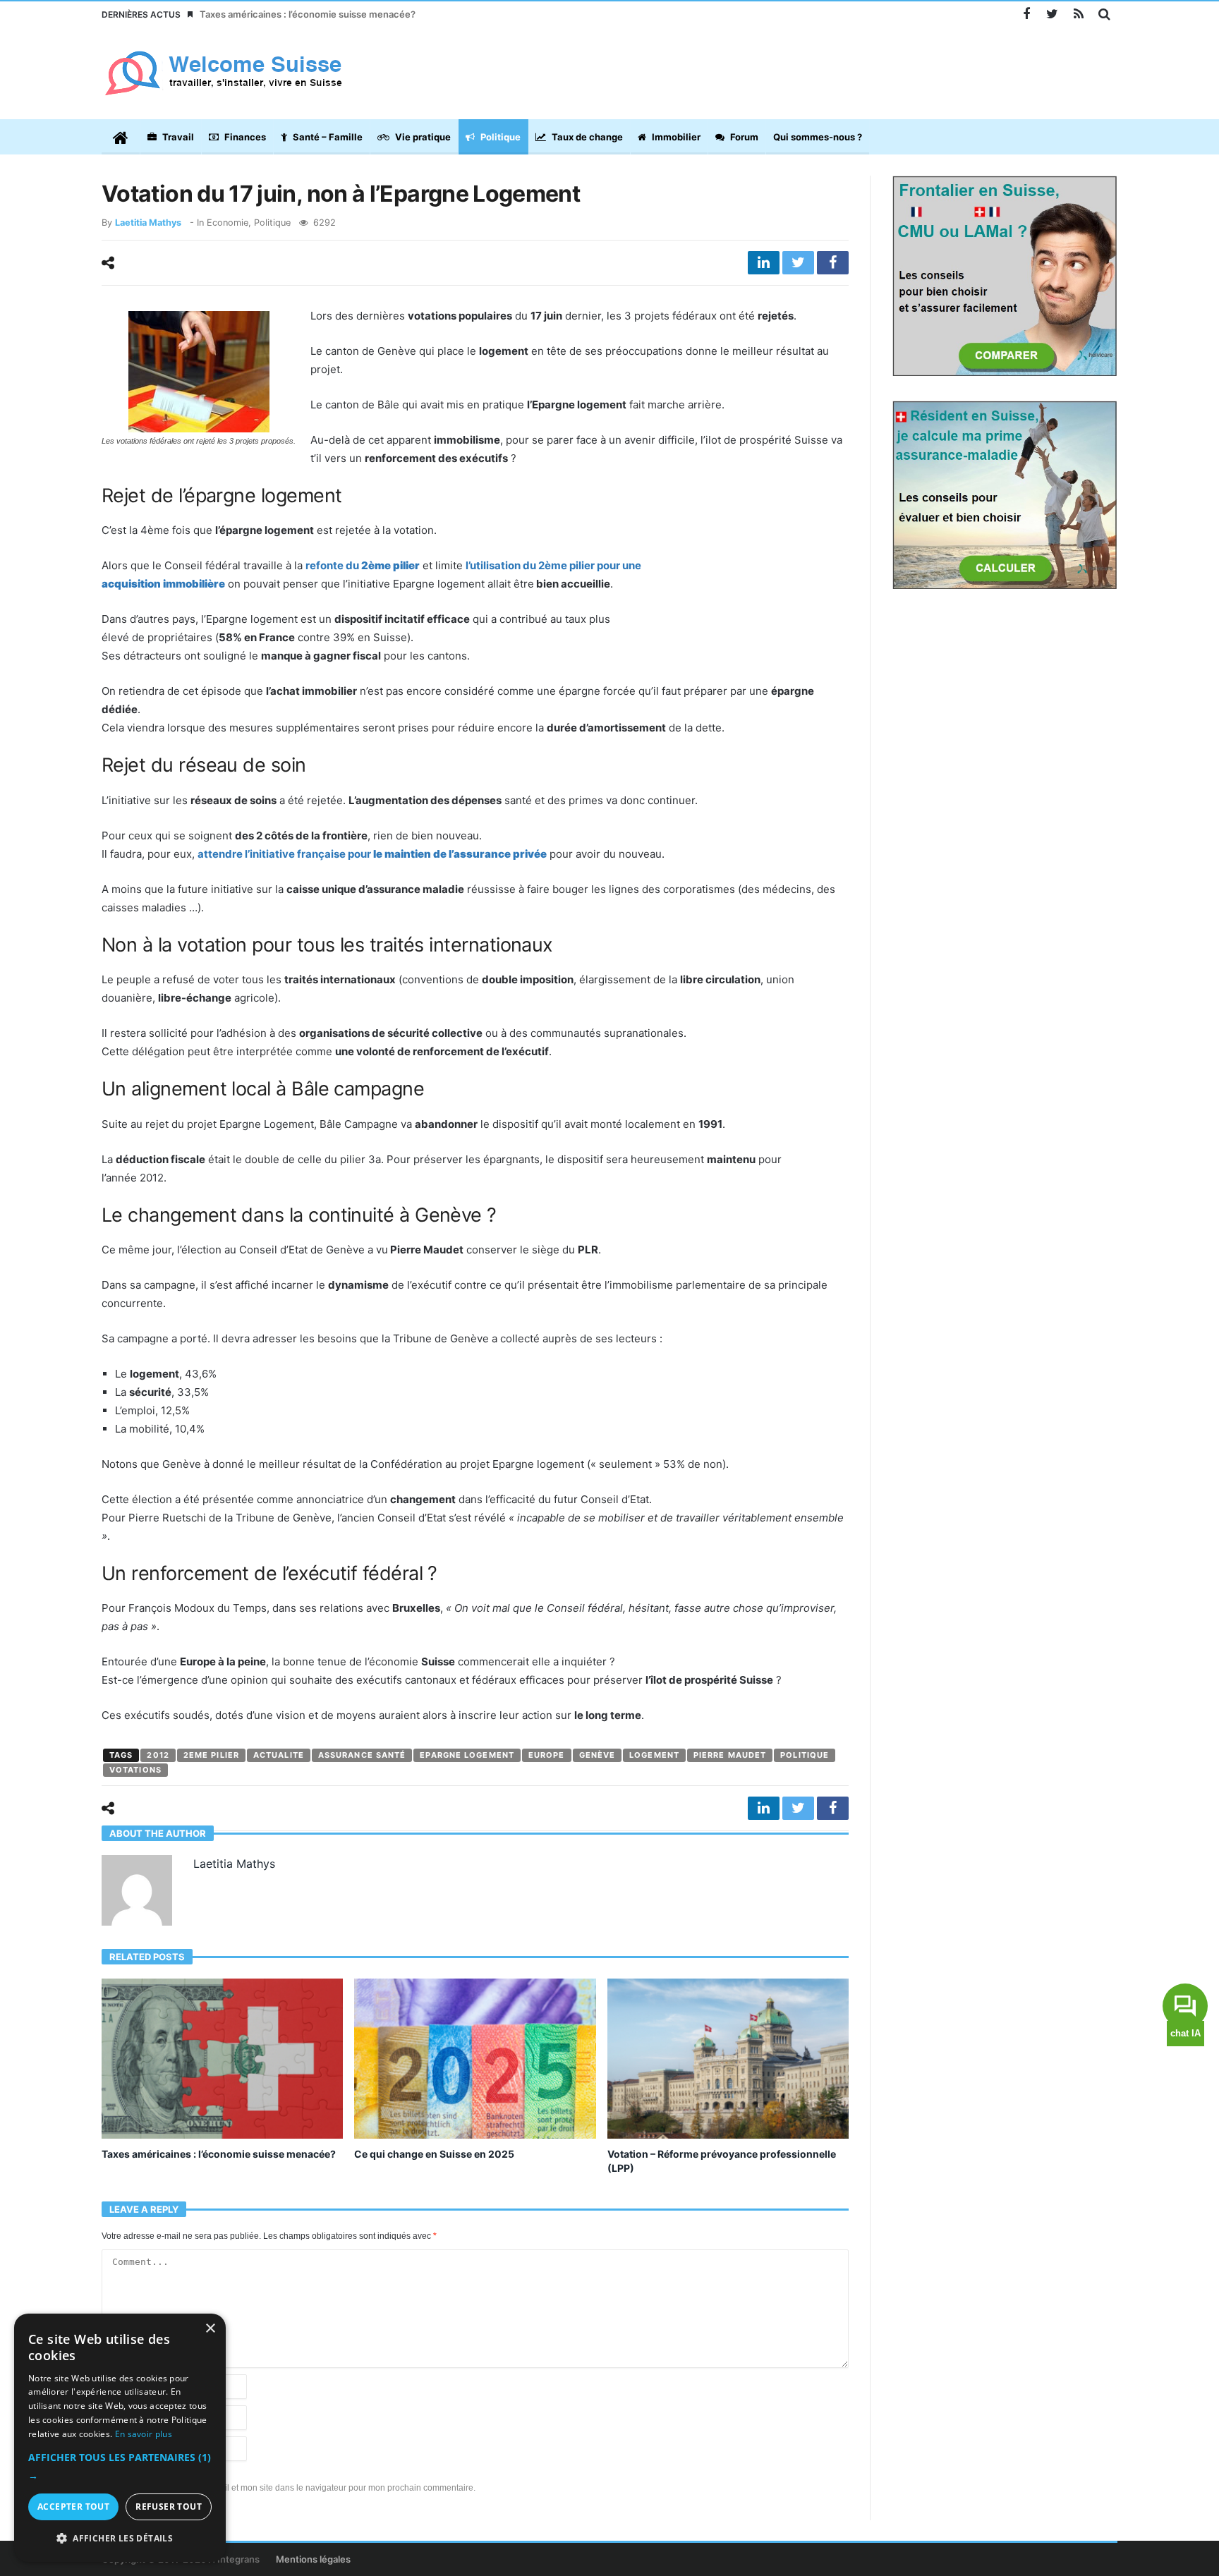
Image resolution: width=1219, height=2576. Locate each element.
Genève (598, 1755)
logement (654, 1755)
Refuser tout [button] (169, 2507)
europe (547, 1755)
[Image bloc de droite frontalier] (1005, 275)
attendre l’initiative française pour (372, 854)
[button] (120, 2467)
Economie (228, 223)
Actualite (279, 1755)
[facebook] (833, 263)
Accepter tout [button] (73, 2507)
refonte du (363, 565)
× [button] (210, 2329)
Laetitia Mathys (148, 223)
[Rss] (1078, 14)
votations (135, 1770)
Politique (272, 223)
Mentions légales (313, 2559)
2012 (158, 1755)
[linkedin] (764, 263)
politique (805, 1755)
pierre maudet (730, 1755)
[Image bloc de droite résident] (1005, 494)
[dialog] (120, 2438)
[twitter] (798, 263)
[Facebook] (1026, 14)
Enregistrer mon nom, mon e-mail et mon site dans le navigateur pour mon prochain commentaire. (289, 2488)
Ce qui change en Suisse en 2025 (434, 2154)
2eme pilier (211, 1755)
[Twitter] (1052, 14)
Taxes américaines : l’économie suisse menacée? (308, 14)
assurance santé (362, 1755)
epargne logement (467, 1755)
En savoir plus (144, 2434)
